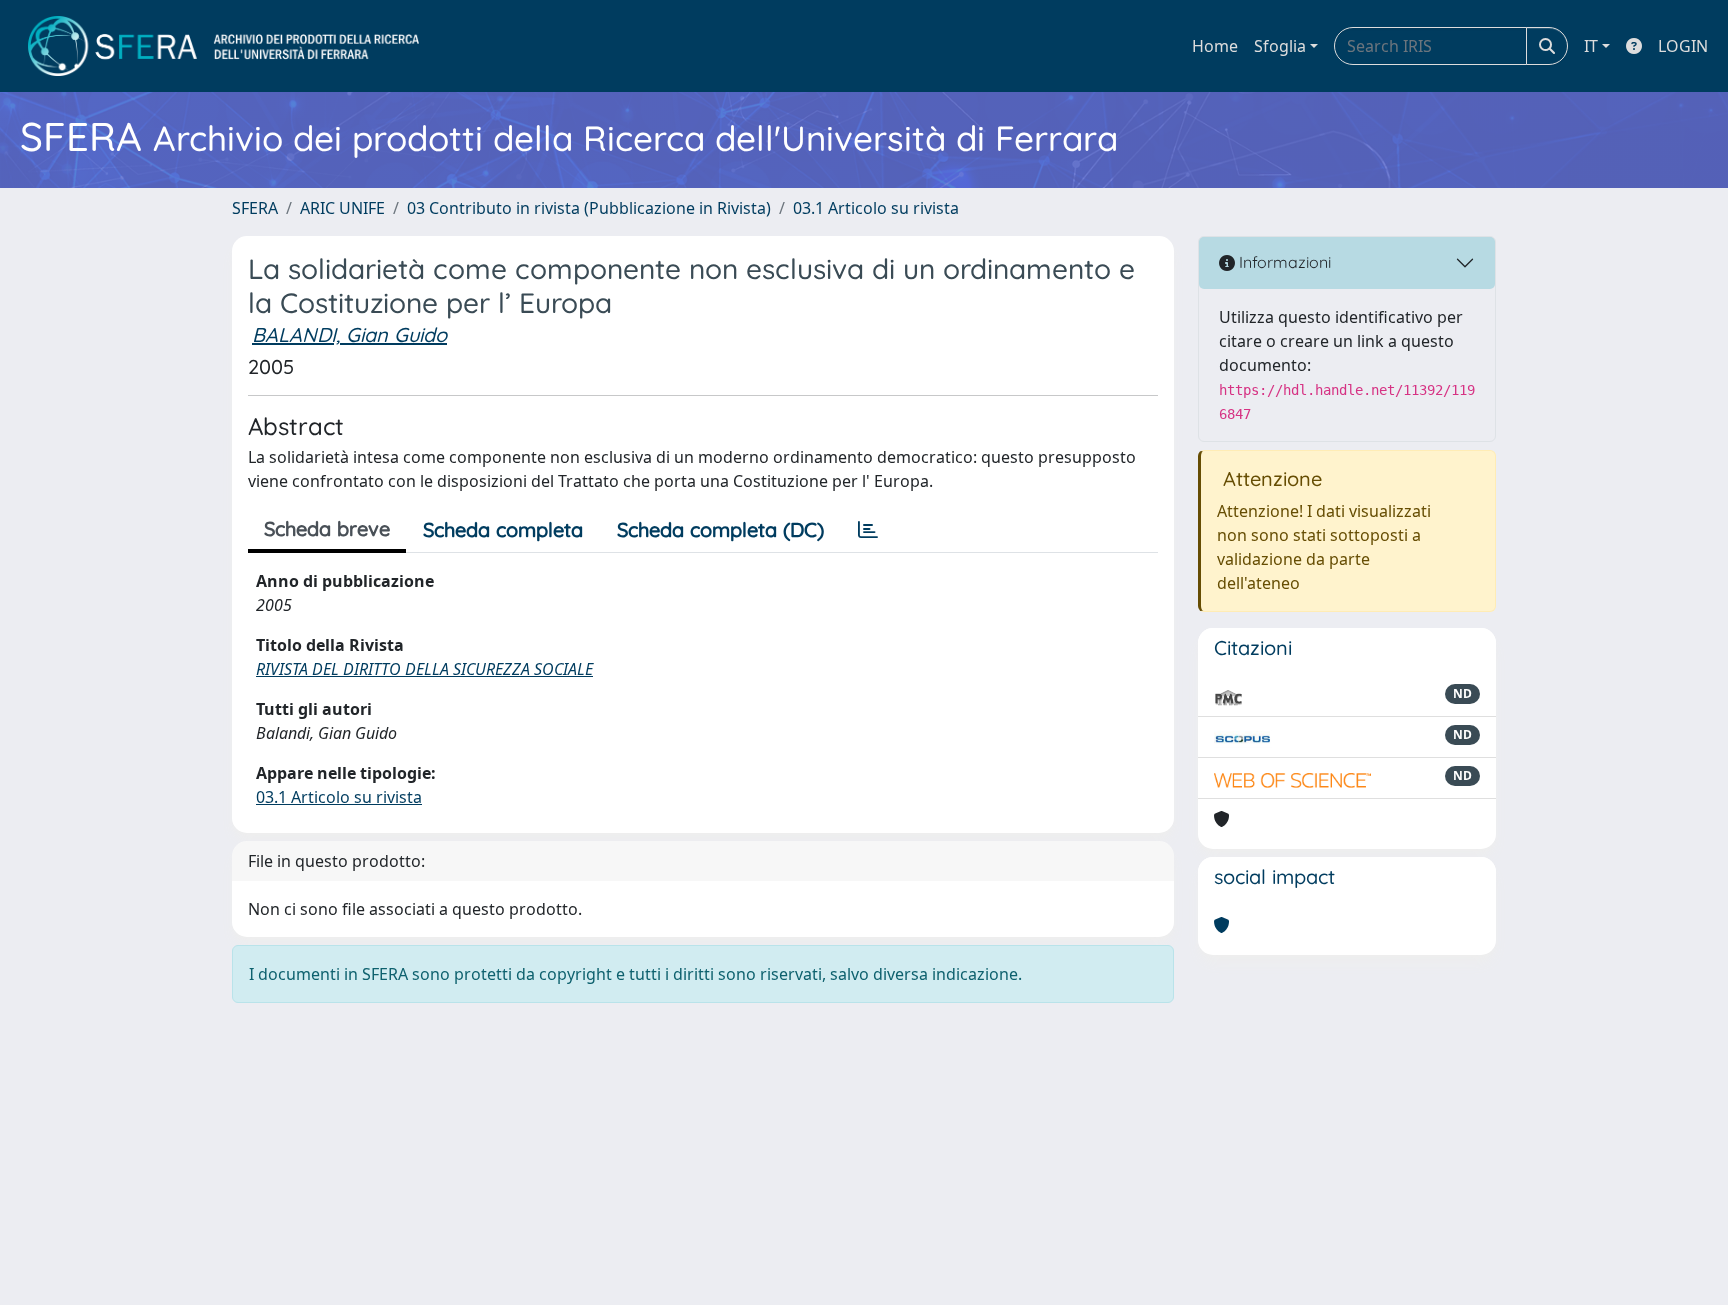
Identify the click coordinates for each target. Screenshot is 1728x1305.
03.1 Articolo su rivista (876, 208)
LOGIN (1683, 46)
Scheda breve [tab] (327, 528)
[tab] (868, 530)
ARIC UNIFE (342, 208)
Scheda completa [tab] (503, 529)
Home (1215, 46)
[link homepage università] (223, 46)
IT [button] (1591, 46)
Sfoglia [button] (1280, 46)
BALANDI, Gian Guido (349, 334)
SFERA (255, 208)
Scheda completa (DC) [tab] (720, 529)
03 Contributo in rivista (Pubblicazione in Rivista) (589, 208)
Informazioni (1283, 262)
